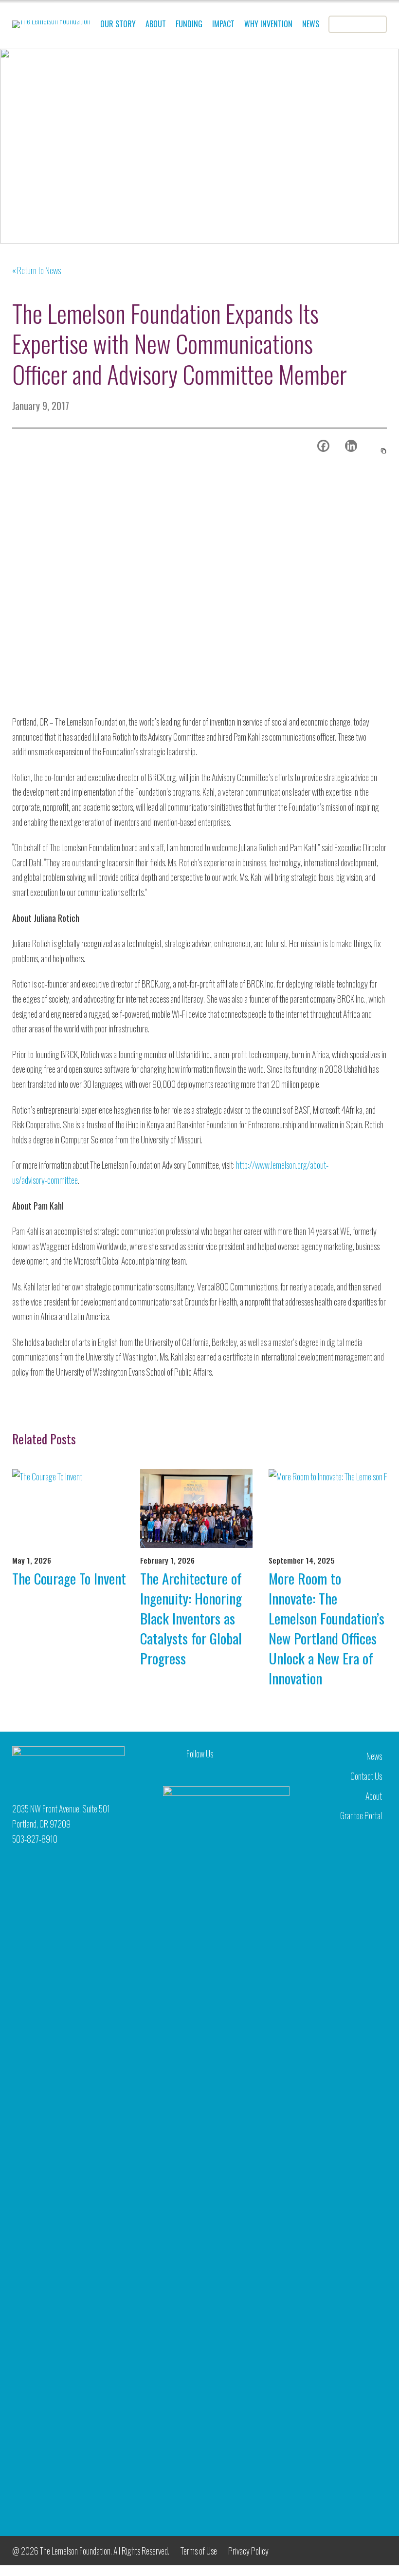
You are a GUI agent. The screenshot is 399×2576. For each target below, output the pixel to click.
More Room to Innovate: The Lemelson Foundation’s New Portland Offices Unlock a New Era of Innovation (326, 1628)
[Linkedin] (351, 446)
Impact (223, 24)
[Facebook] (323, 446)
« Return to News (36, 270)
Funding (189, 24)
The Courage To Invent (69, 1578)
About (156, 24)
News (311, 24)
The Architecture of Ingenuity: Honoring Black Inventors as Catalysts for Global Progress (191, 1618)
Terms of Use (199, 2551)
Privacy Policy (248, 2551)
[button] (382, 451)
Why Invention (268, 24)
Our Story (118, 24)
